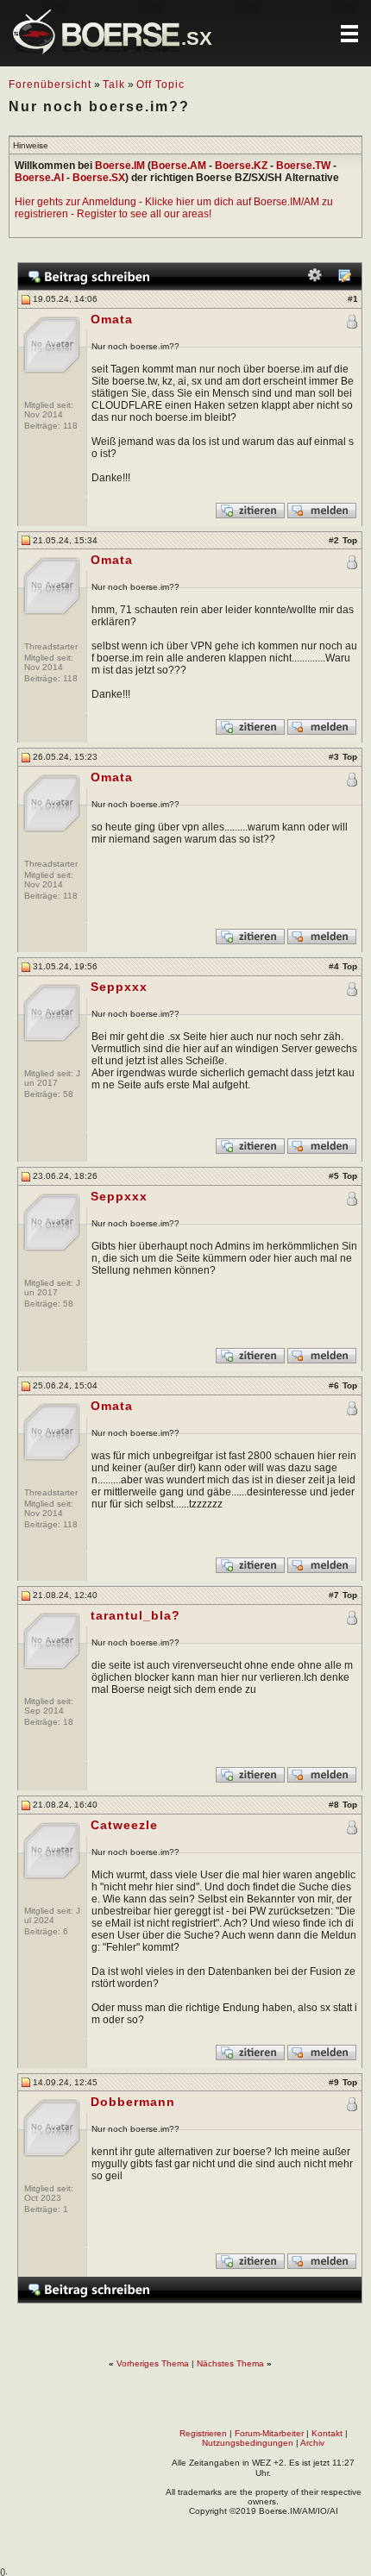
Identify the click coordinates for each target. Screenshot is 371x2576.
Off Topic (160, 85)
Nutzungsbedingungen (248, 2443)
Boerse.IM (120, 166)
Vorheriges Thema (153, 2363)
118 (70, 426)
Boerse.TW (303, 166)
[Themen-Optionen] (315, 279)
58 (68, 1094)
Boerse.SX (99, 178)
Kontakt (327, 2433)
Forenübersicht (50, 85)
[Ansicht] (344, 279)
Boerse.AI (39, 178)
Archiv (312, 2443)
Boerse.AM (179, 166)
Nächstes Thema (230, 2363)
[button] (349, 34)
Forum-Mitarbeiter (269, 2433)
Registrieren (203, 2433)
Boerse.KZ (241, 166)
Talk (114, 85)
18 (68, 1722)
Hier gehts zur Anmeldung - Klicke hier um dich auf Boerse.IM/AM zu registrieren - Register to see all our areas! (174, 208)
